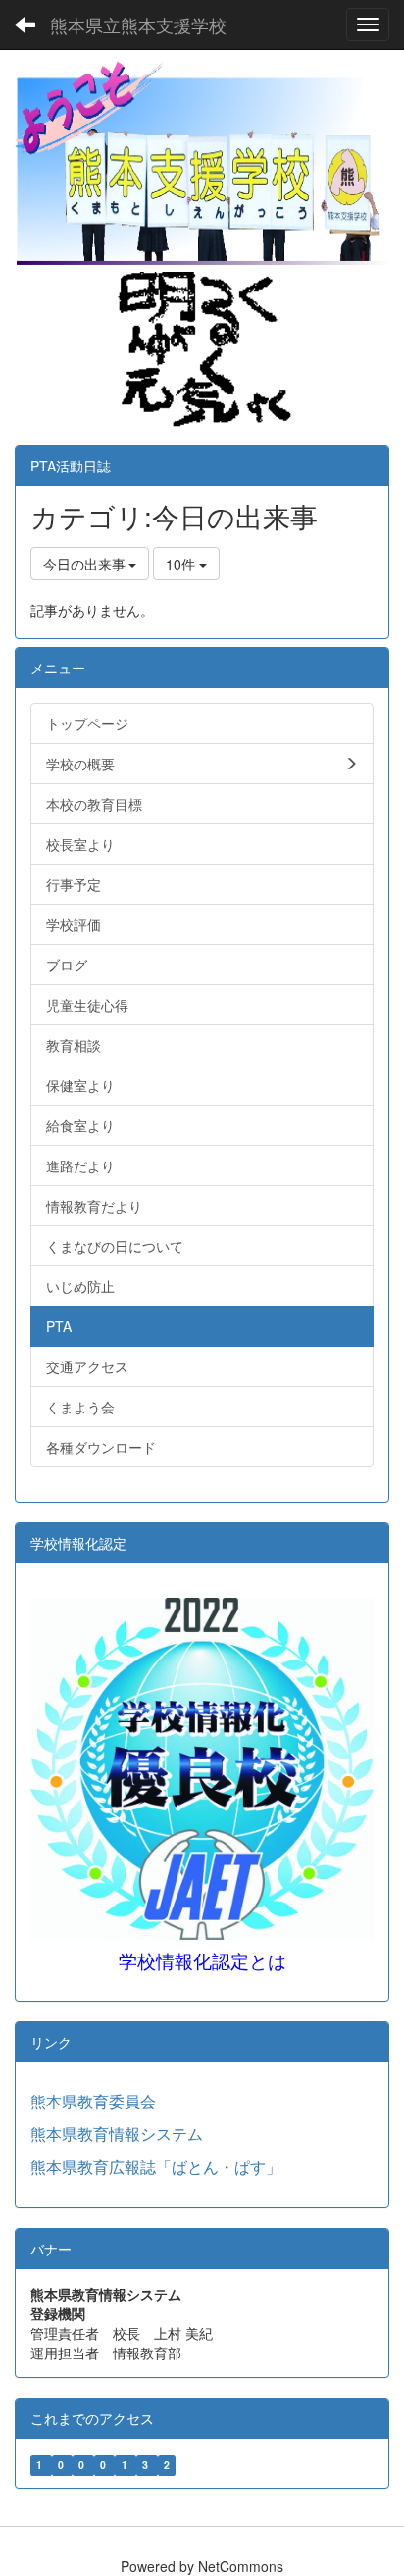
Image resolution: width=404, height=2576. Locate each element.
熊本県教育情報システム (117, 2133)
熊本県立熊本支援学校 (138, 25)
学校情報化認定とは (202, 1962)
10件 (182, 564)
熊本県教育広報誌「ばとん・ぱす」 (156, 2167)
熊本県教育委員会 (93, 2101)
